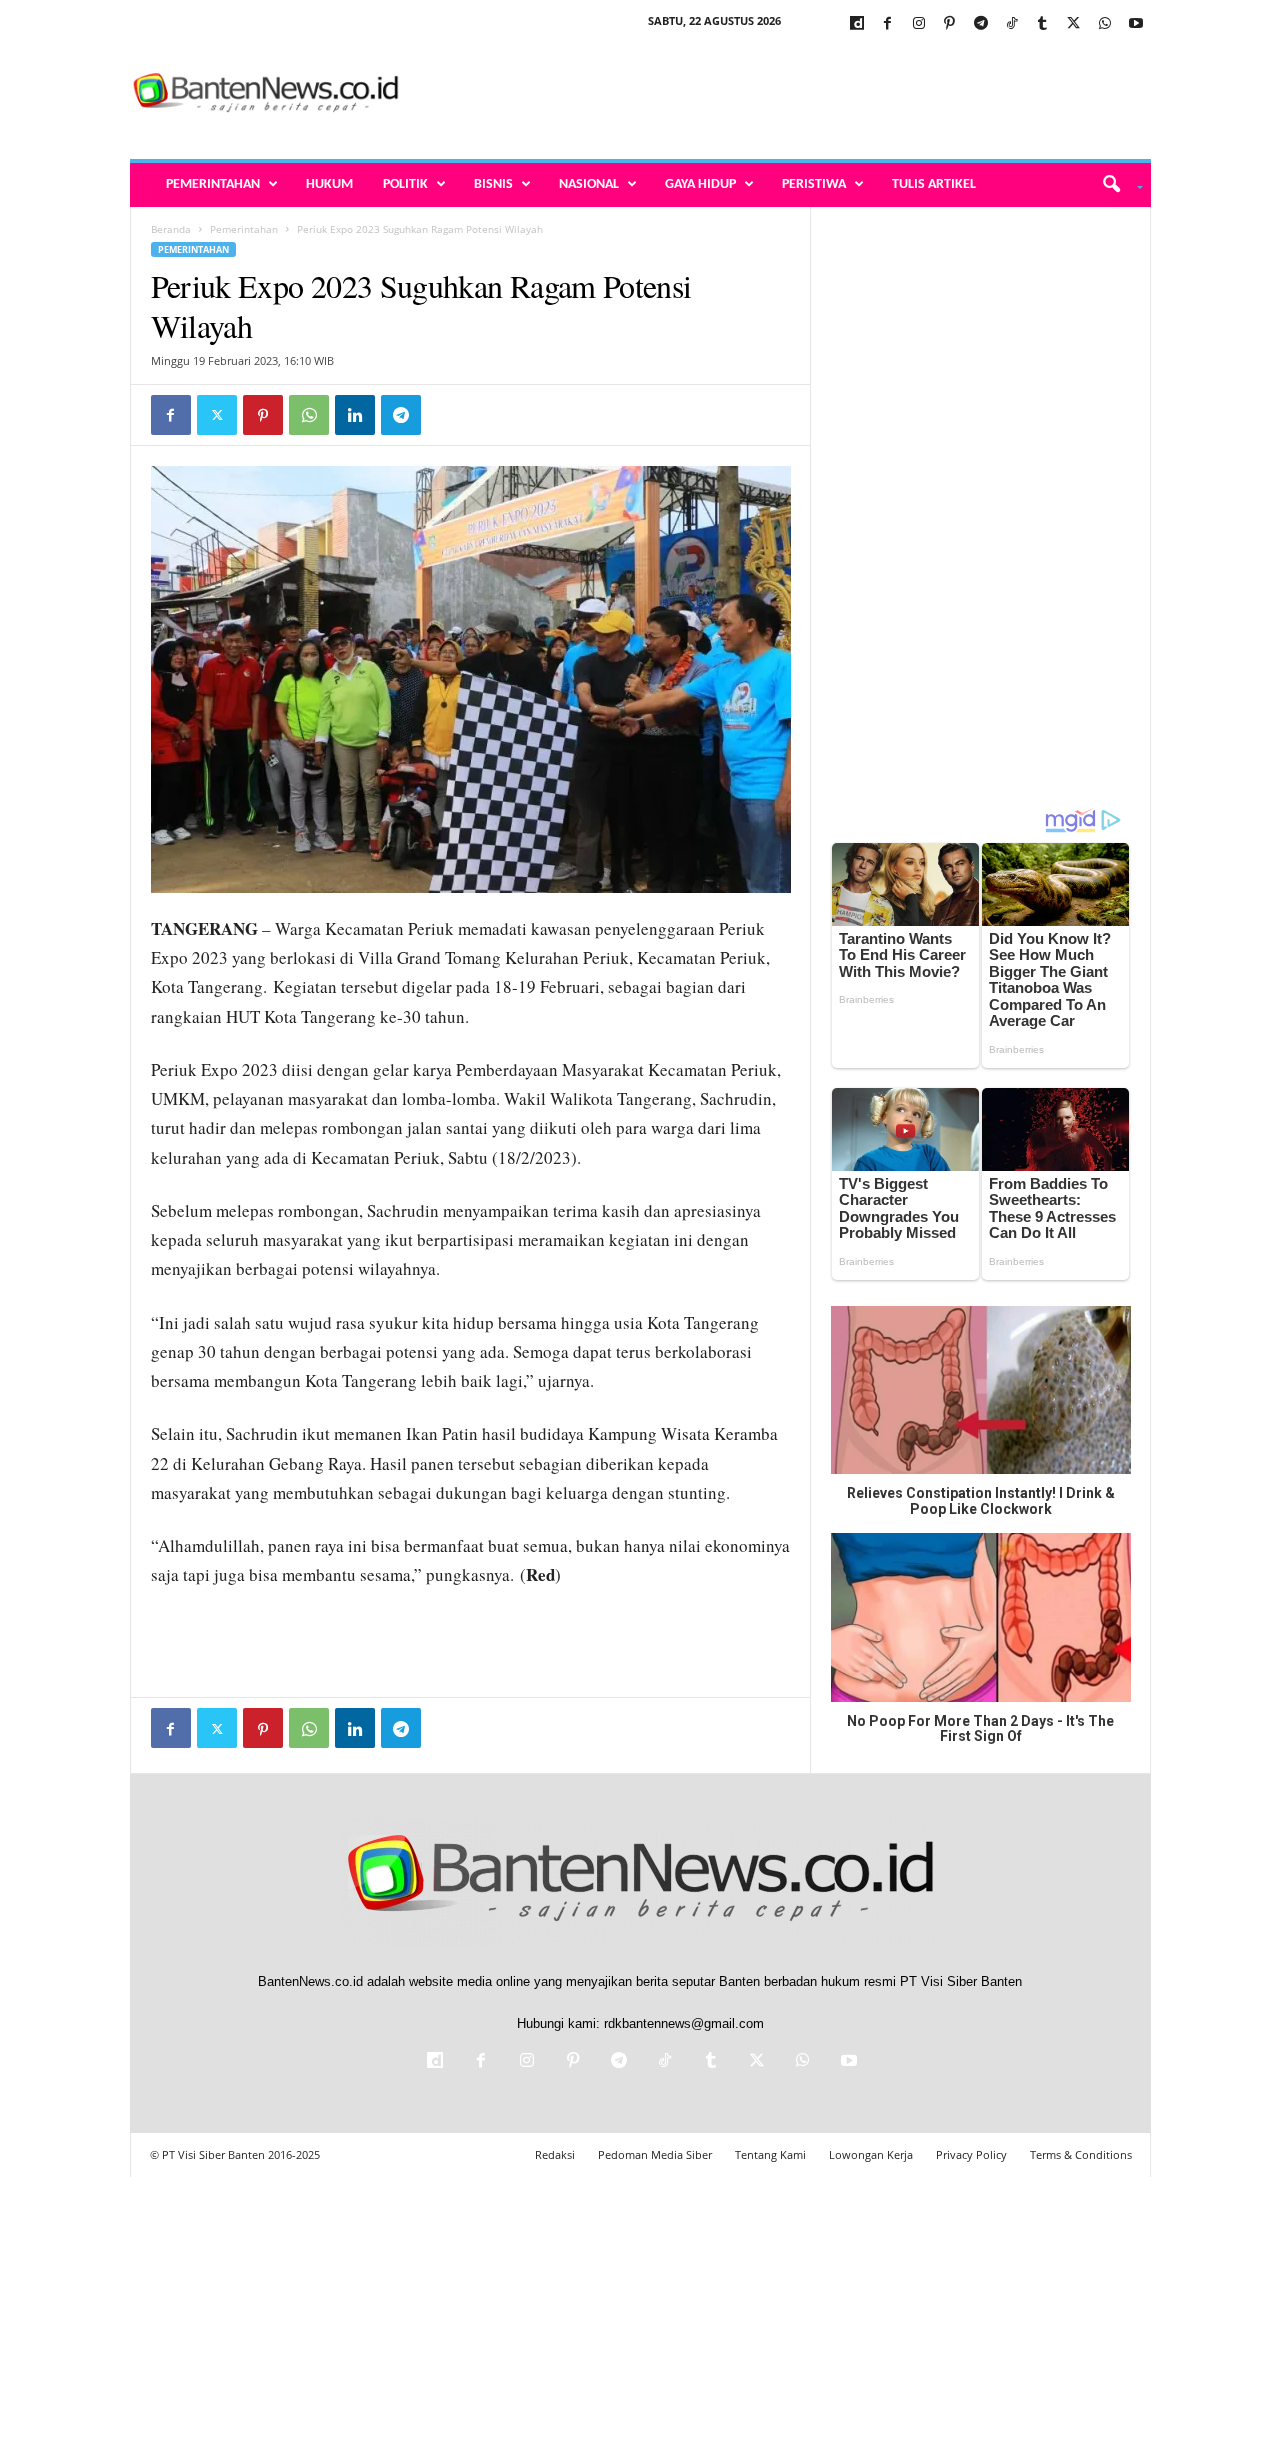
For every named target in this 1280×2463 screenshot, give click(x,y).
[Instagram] (919, 24)
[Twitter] (1074, 24)
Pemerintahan (213, 184)
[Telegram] (981, 24)
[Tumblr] (1043, 24)
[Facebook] (888, 24)
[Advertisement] (787, 94)
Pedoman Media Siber (655, 2154)
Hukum (329, 184)
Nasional (589, 184)
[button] (1115, 185)
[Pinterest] (950, 24)
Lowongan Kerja (871, 2154)
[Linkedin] (355, 415)
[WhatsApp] (1105, 24)
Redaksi (555, 2154)
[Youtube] (1136, 24)
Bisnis (493, 184)
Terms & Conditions (1081, 2154)
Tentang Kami (770, 2154)
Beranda (171, 229)
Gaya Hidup (700, 184)
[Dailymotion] (857, 24)
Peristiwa (814, 184)
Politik (405, 184)
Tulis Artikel (934, 184)
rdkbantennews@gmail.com (684, 2023)
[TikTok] (1012, 24)
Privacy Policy (971, 2154)
